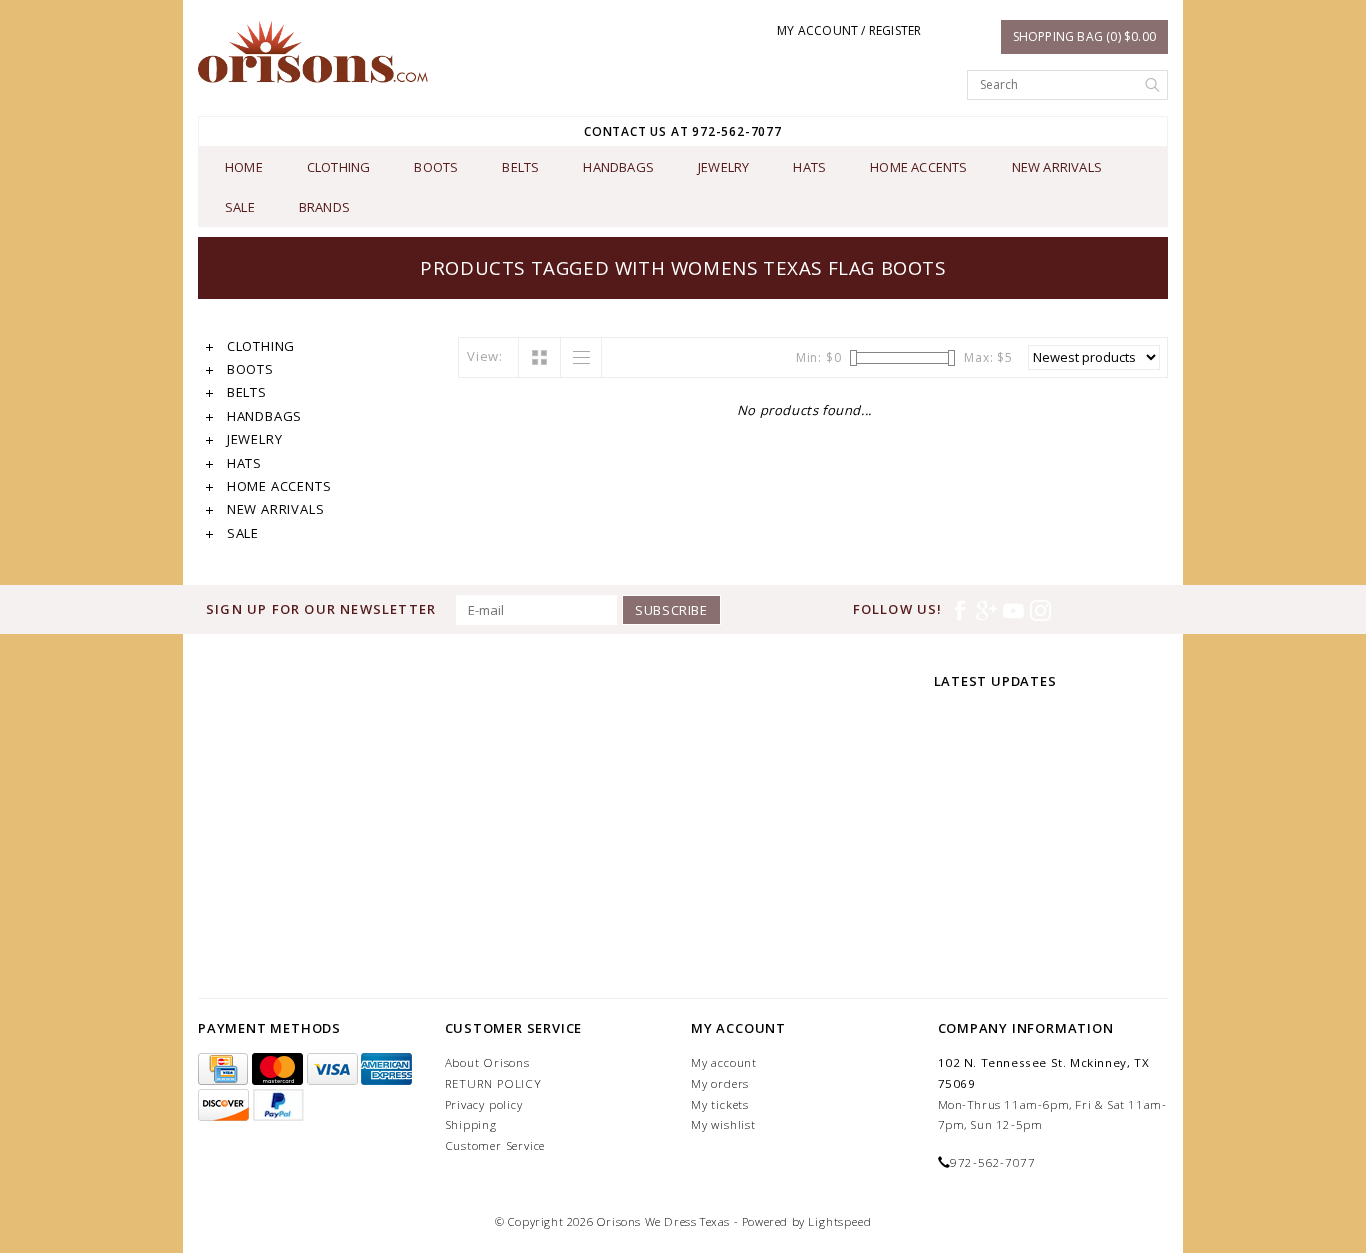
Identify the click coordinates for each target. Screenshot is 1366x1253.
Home (244, 167)
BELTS (520, 167)
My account (724, 1062)
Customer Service (495, 1145)
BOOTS (436, 167)
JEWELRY (723, 167)
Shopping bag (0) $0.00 (1084, 36)
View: (485, 356)
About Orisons (487, 1062)
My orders (720, 1083)
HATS (809, 167)
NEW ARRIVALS (1057, 167)
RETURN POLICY (493, 1083)
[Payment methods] (225, 1069)
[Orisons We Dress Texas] (313, 51)
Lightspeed (839, 1221)
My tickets (720, 1104)
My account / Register (849, 30)
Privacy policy (484, 1104)
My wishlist (723, 1124)
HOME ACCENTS (918, 167)
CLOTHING (339, 167)
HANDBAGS (618, 167)
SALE (240, 207)
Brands (324, 207)
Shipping (471, 1124)
